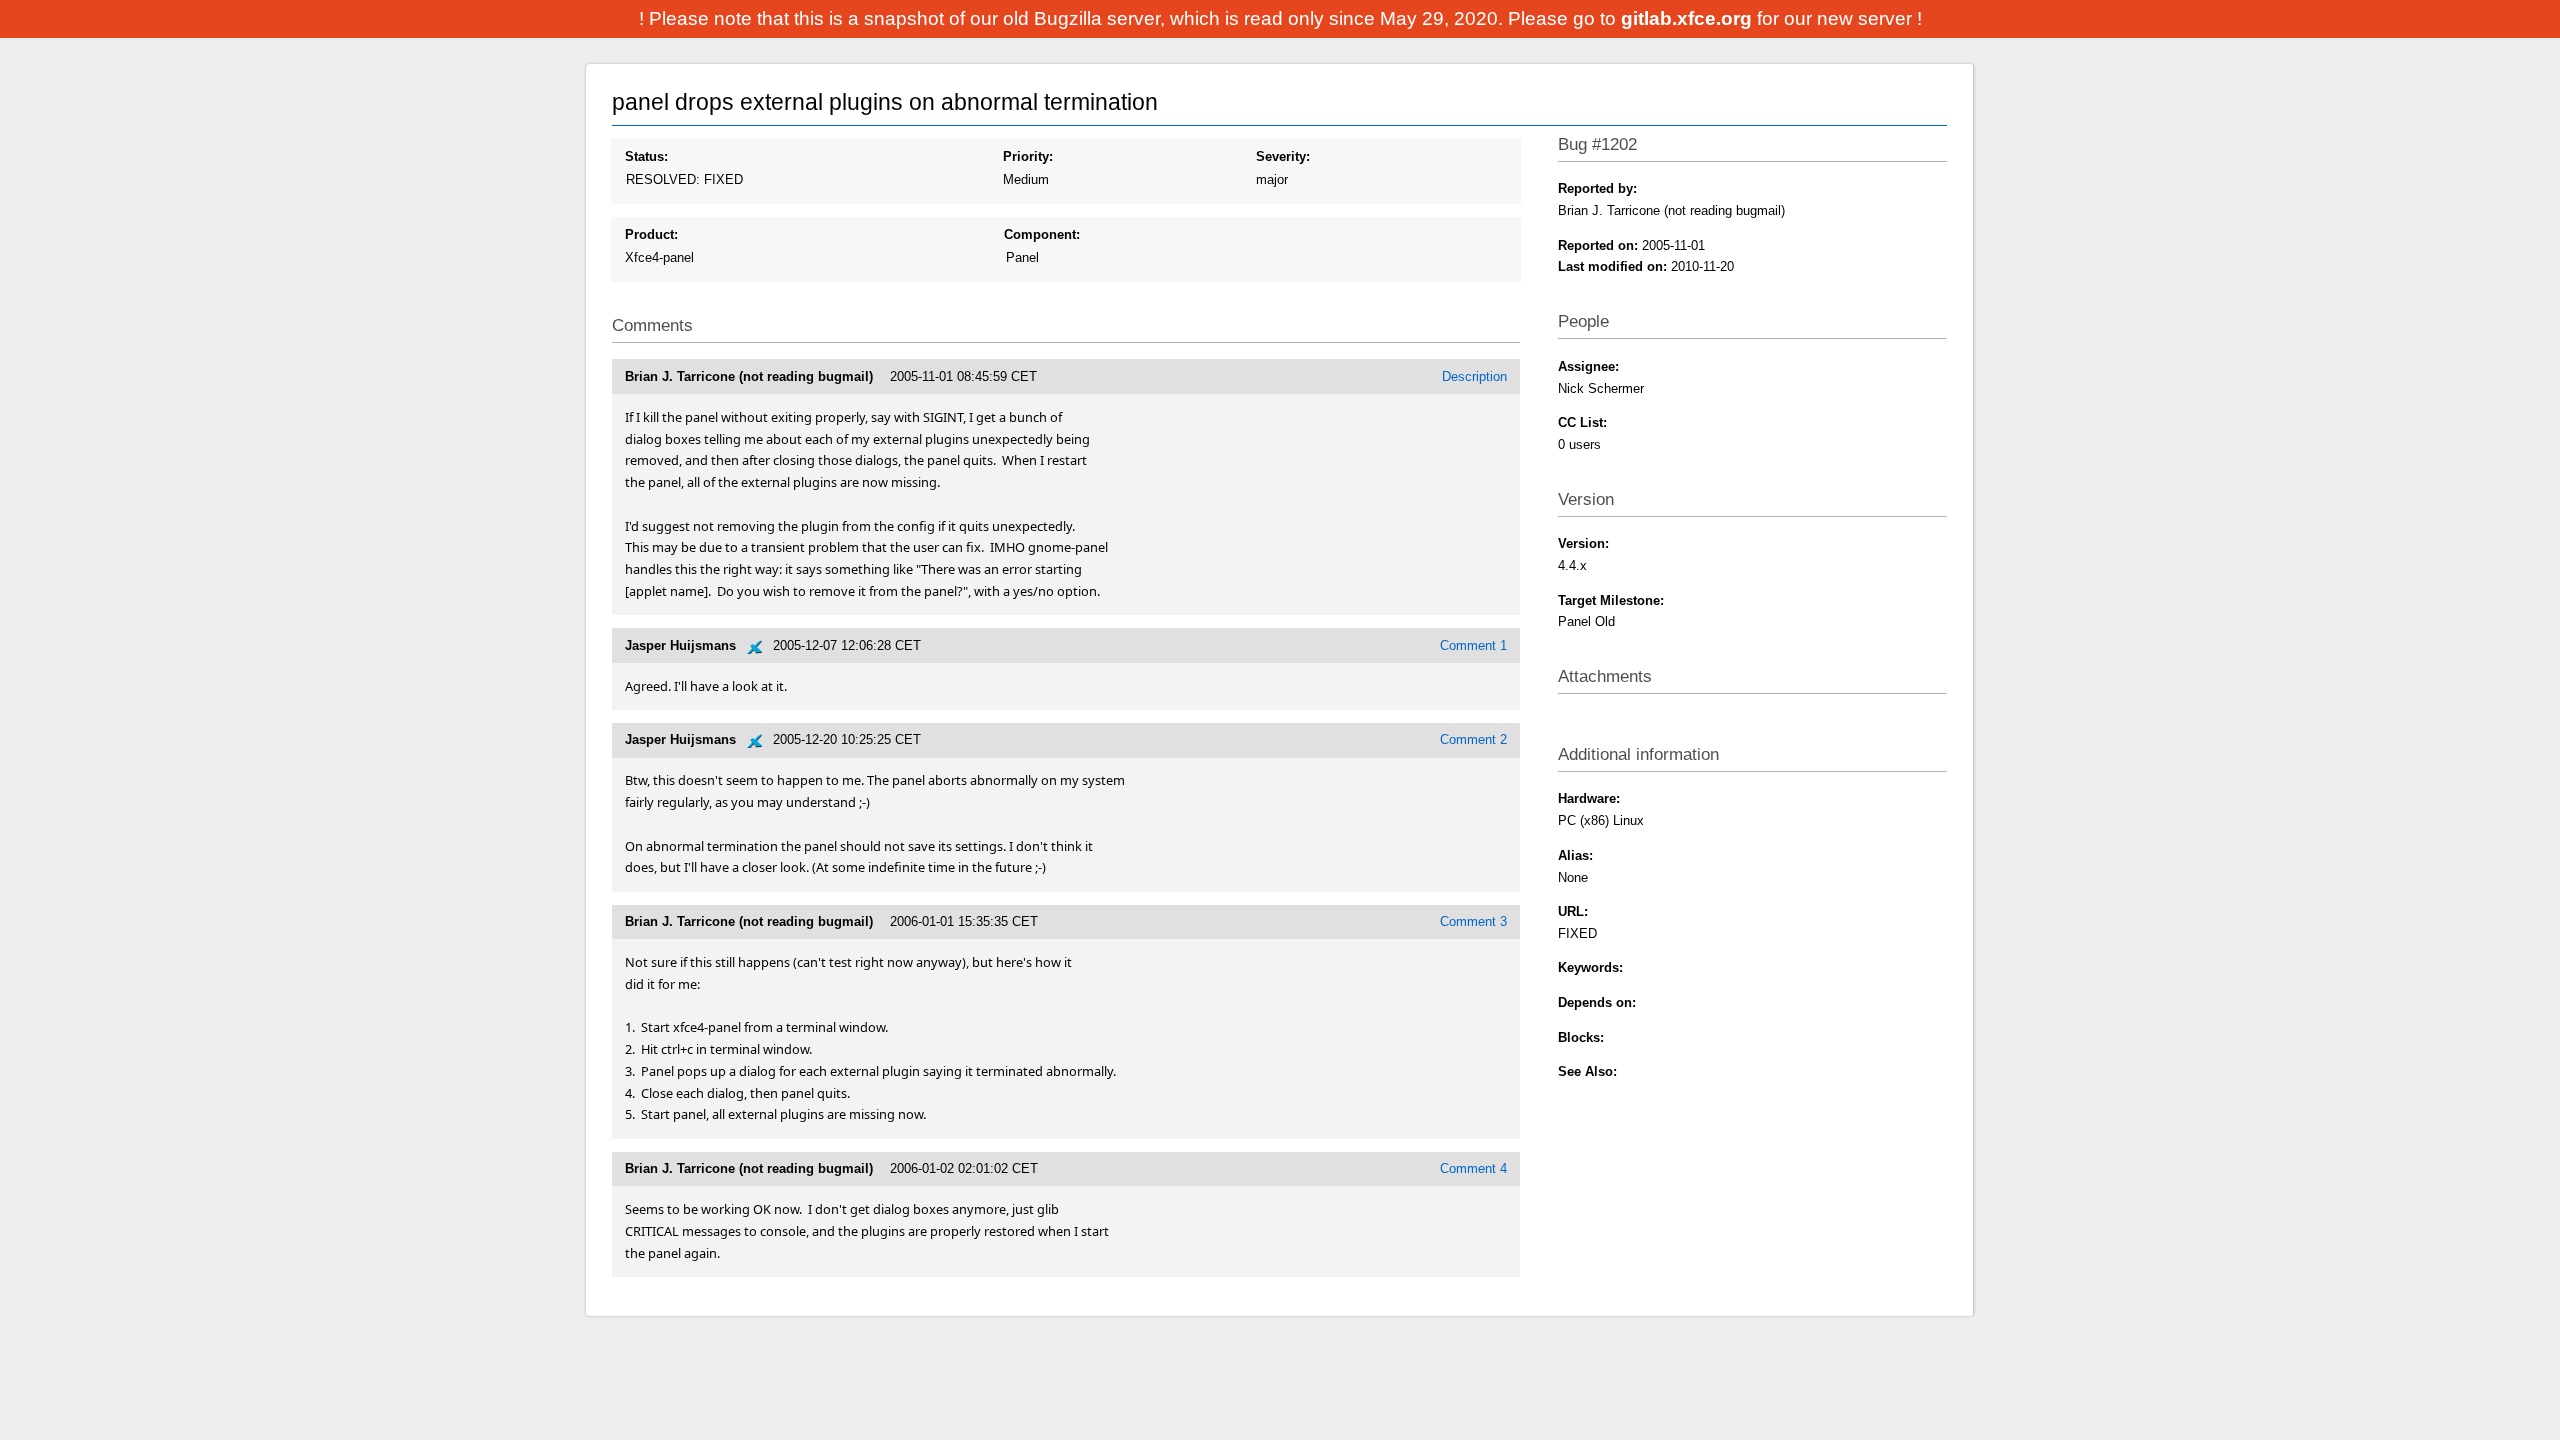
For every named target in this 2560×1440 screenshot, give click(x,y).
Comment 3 (1473, 921)
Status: (646, 156)
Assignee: (1588, 366)
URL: (1573, 911)
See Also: (1587, 1071)
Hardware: (1589, 798)
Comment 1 (1473, 645)
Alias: (1575, 855)
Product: (651, 234)
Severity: (1283, 156)
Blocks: (1581, 1037)
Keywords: (1590, 967)
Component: (1042, 234)
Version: (1583, 543)
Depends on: (1597, 1002)
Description (1474, 376)
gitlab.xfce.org (1689, 18)
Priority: (1028, 156)
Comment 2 (1473, 739)
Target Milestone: (1611, 600)
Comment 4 (1473, 1168)
